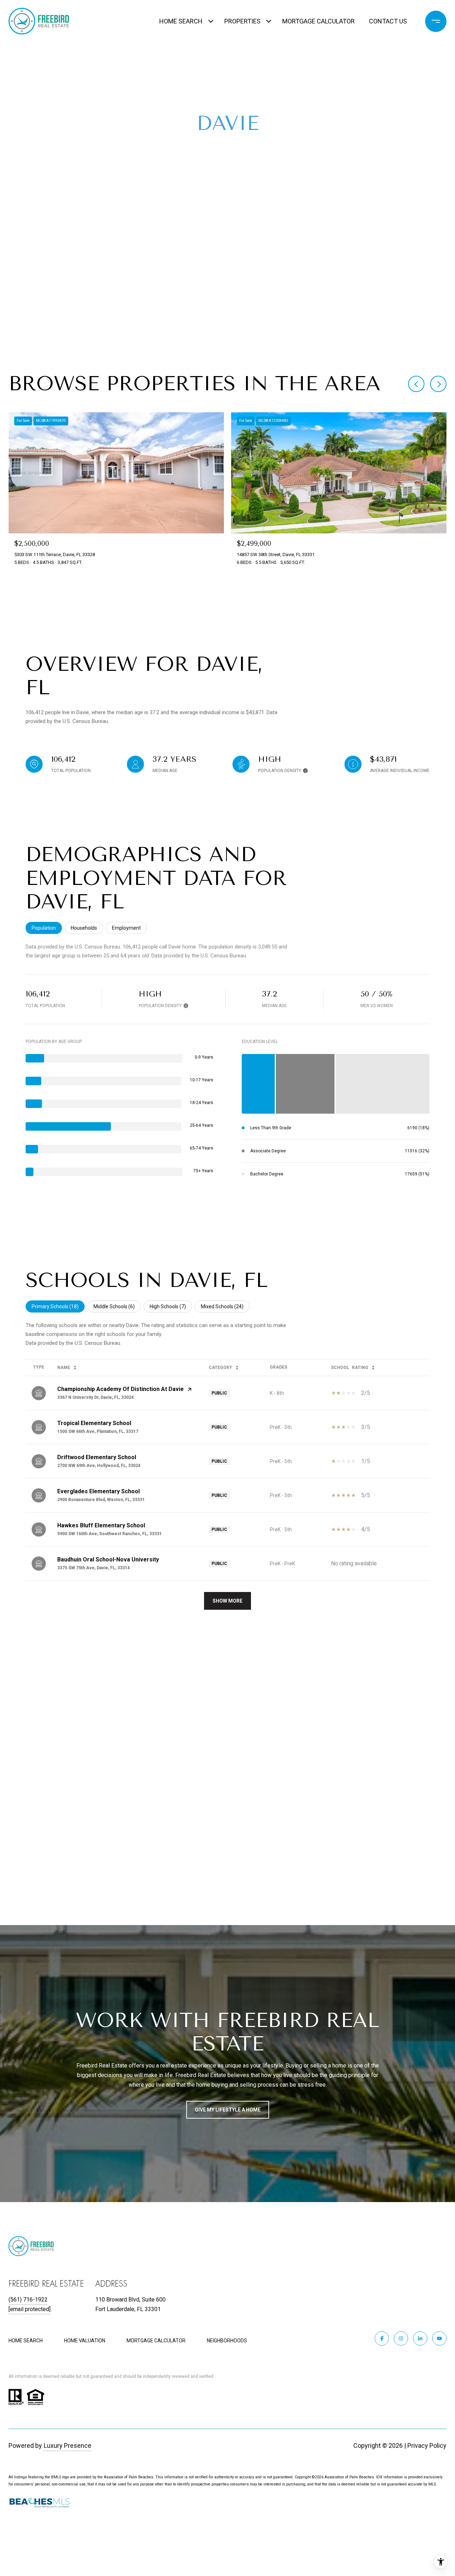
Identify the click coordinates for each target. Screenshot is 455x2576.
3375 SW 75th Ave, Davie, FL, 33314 (93, 1568)
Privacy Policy (427, 2445)
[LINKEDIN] (420, 2338)
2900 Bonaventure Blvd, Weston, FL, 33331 (101, 1500)
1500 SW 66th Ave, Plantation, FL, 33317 (98, 1431)
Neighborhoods (227, 2341)
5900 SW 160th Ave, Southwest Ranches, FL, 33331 (109, 1534)
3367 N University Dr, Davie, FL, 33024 (95, 1397)
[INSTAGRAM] (401, 2338)
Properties (242, 21)
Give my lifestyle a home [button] (228, 2110)
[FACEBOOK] (382, 2338)
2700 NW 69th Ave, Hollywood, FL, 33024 (99, 1466)
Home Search (181, 21)
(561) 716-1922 (28, 2300)
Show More (227, 1601)
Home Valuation (85, 2341)
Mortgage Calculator (318, 21)
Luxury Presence (68, 2445)
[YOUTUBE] (439, 2338)
